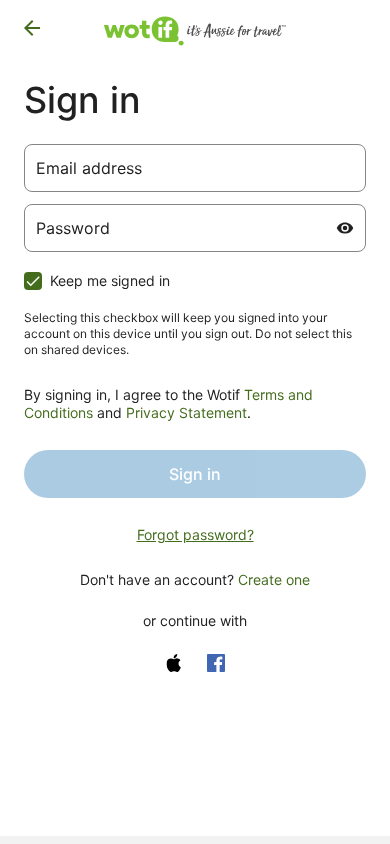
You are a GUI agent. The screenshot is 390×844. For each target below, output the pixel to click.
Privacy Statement (186, 412)
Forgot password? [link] (195, 534)
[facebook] (216, 663)
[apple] (174, 663)
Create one (274, 579)
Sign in (195, 474)
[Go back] (32, 28)
